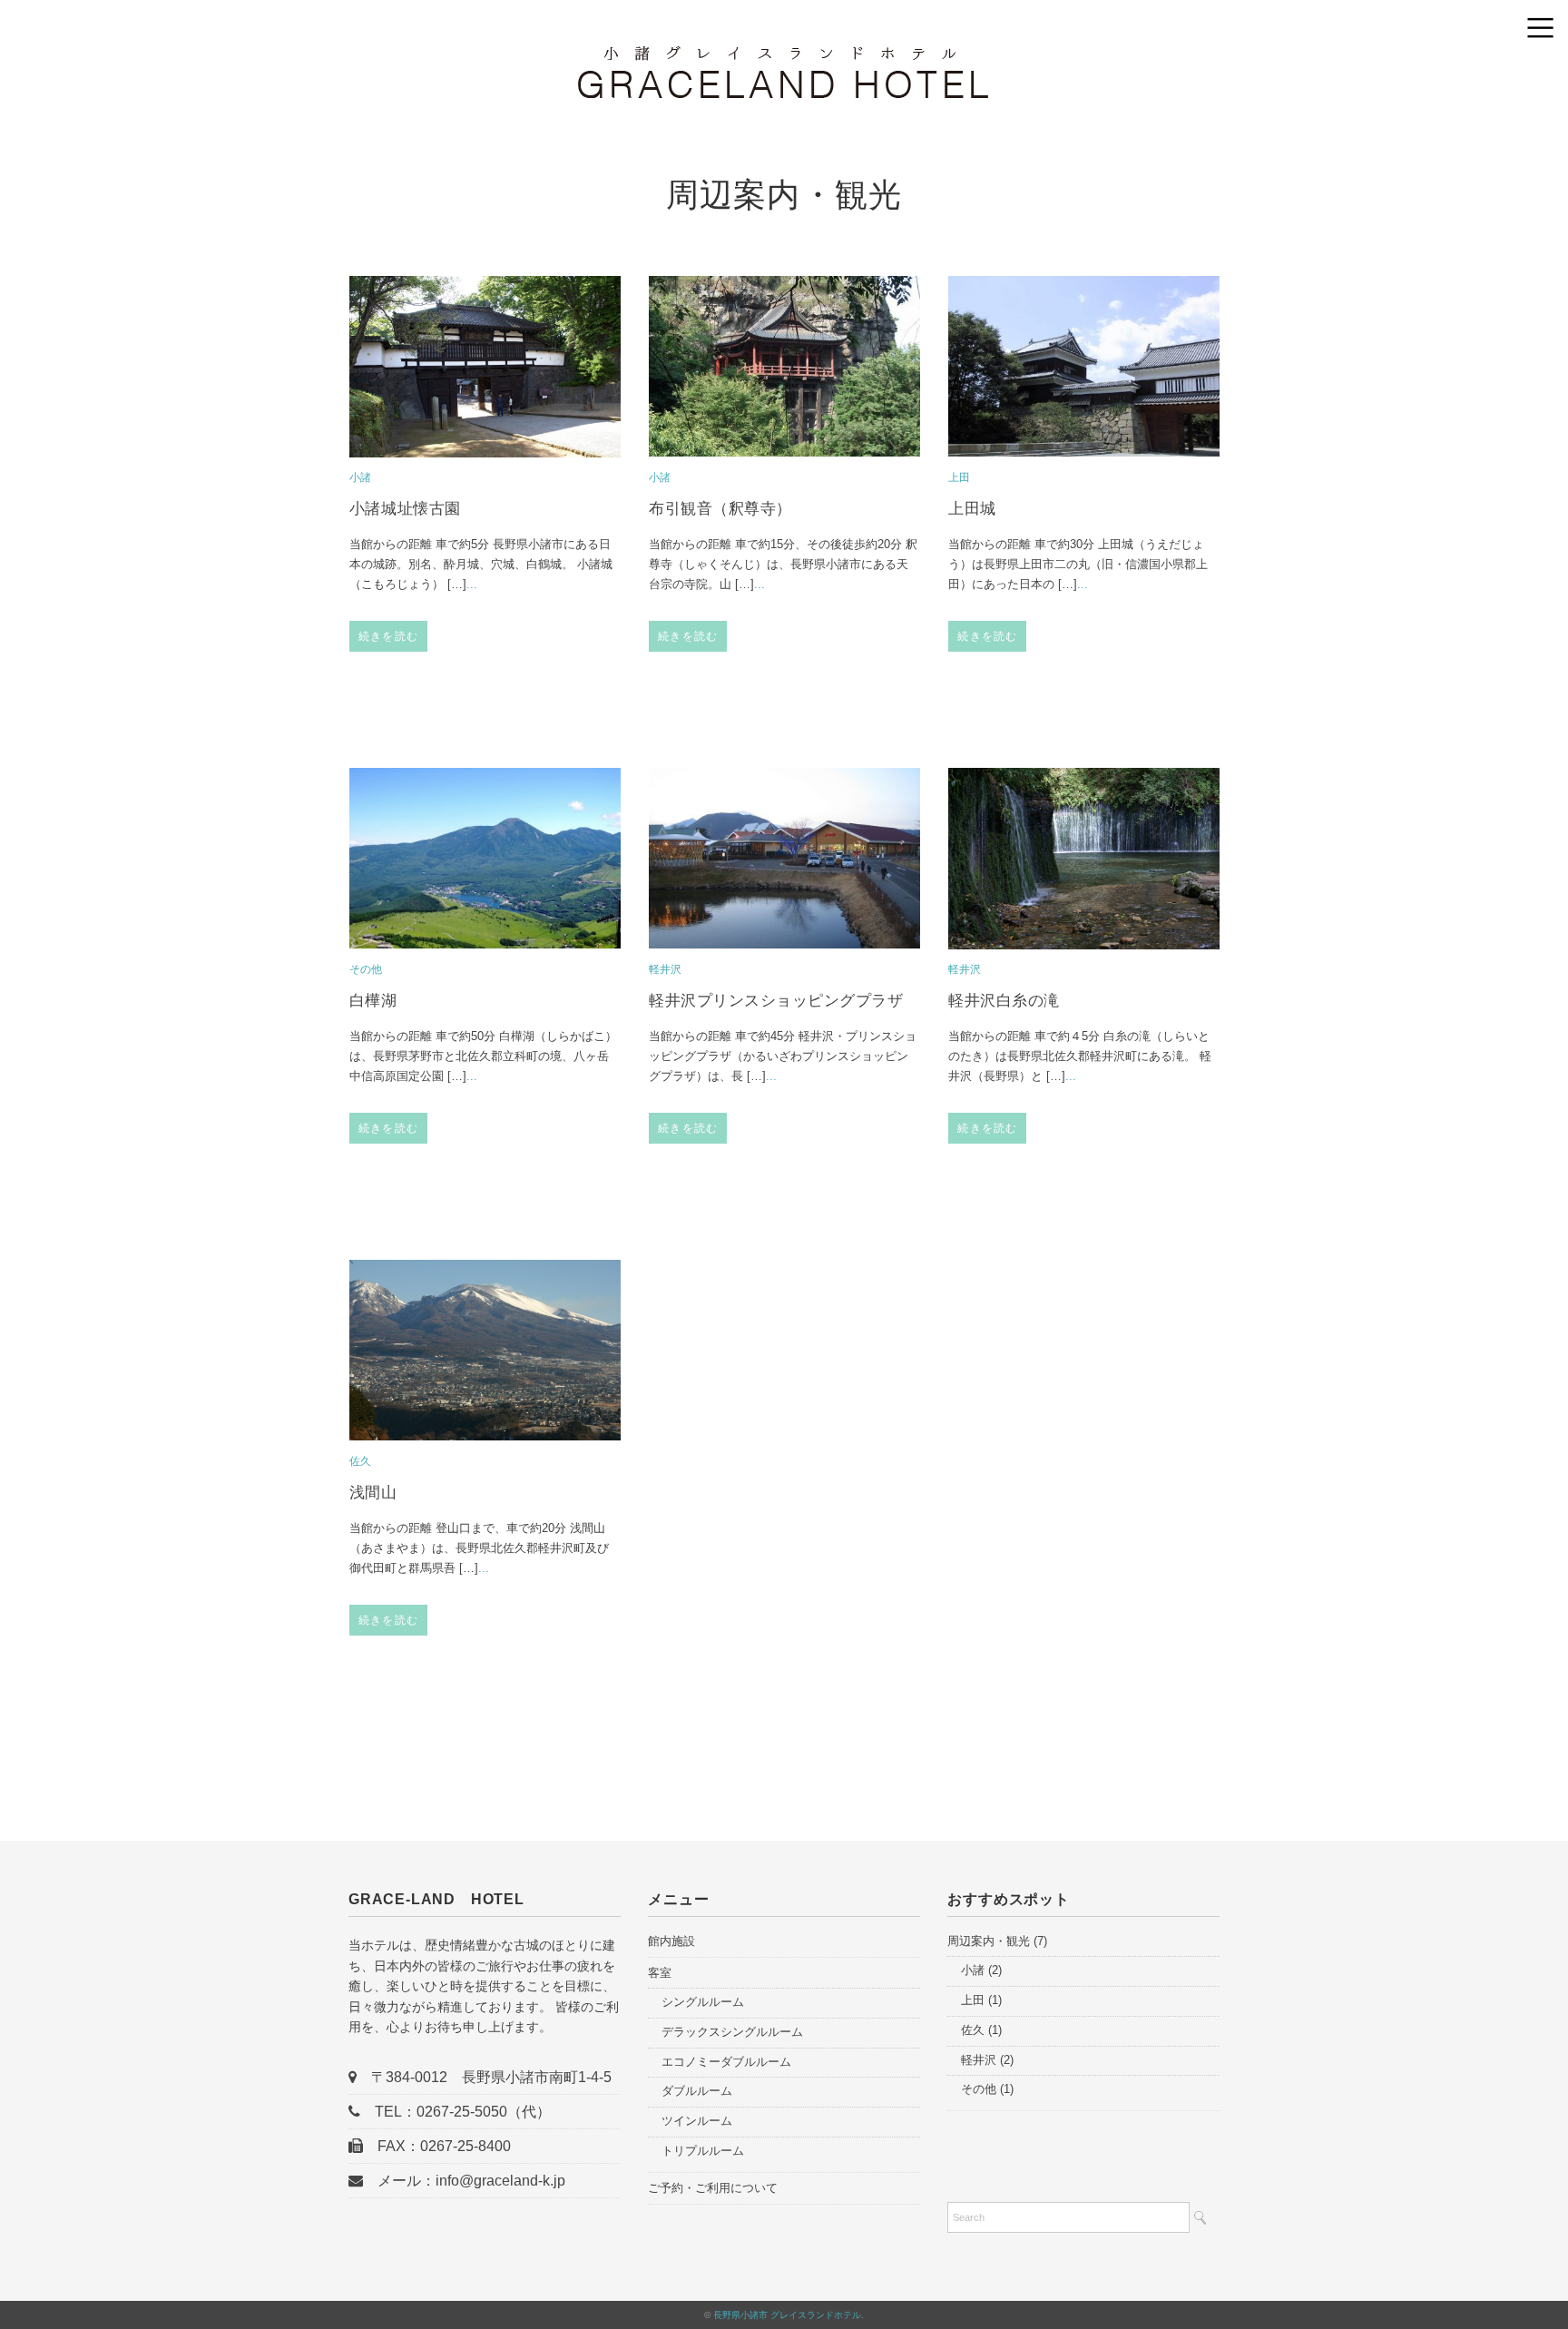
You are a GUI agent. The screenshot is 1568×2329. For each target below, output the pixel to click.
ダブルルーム (697, 2091)
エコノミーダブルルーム (726, 2062)
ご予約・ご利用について (713, 2188)
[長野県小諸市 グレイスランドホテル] (784, 59)
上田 (959, 477)
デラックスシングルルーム (732, 2032)
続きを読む (388, 636)
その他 (366, 969)
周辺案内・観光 (989, 1941)
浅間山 (373, 1493)
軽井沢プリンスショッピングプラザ (776, 1001)
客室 (660, 1973)
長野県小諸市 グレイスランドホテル (787, 2315)
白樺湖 (373, 1001)
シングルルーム (703, 2002)
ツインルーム (697, 2121)
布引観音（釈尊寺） (720, 509)
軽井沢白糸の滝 (1004, 1001)
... (472, 584)
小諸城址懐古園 (405, 509)
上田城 (972, 509)
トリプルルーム (703, 2151)
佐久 (360, 1461)
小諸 (360, 477)
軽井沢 (665, 969)
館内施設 (671, 1941)
